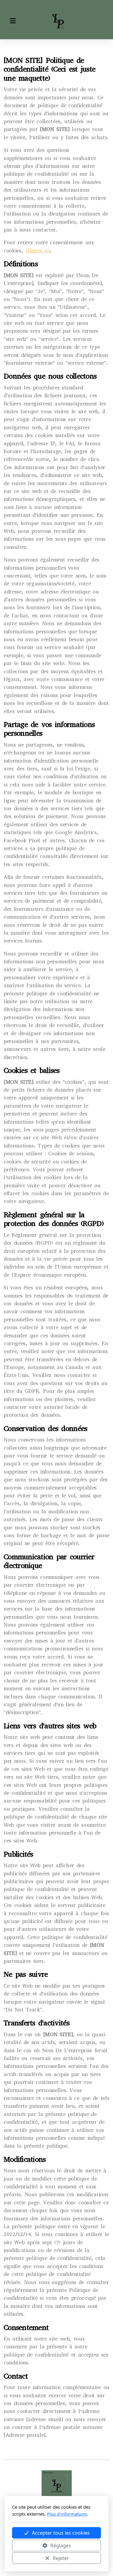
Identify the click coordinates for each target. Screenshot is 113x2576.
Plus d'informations (67, 2514)
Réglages (61, 2546)
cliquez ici (38, 251)
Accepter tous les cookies (61, 2533)
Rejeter (61, 2558)
